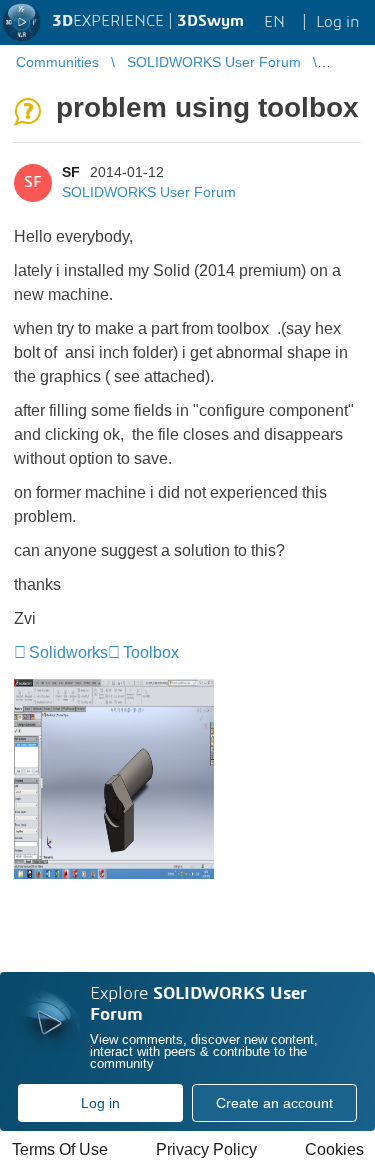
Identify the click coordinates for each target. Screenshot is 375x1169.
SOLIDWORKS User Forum (149, 192)
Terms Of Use (60, 1149)
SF (71, 172)
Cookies (334, 1149)
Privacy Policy (206, 1149)
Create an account (274, 1103)
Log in (100, 1103)
